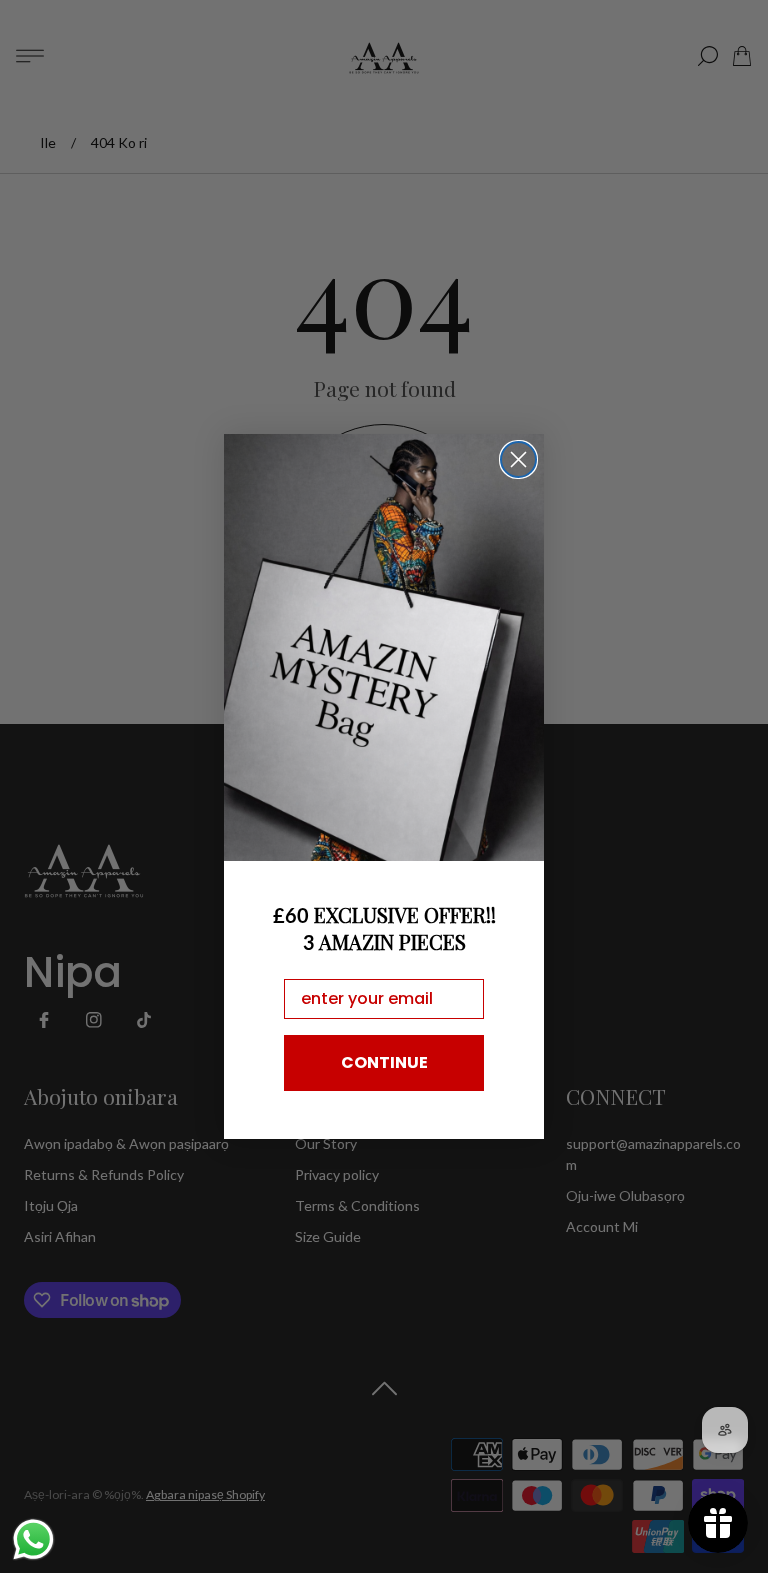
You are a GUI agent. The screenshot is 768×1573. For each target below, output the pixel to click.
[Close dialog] (518, 459)
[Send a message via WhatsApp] (33, 1539)
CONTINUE (384, 1062)
